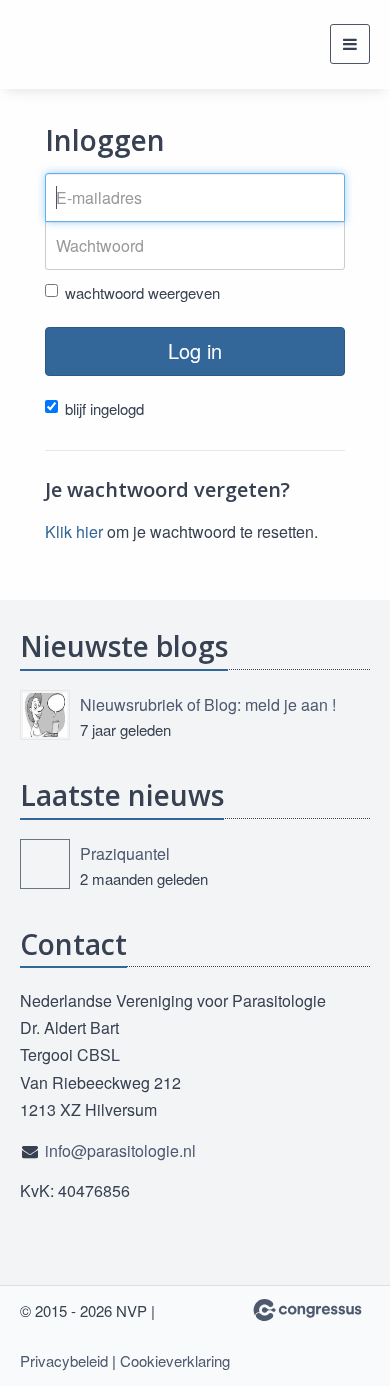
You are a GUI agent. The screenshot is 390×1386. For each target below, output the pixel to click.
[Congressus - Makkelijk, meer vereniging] (307, 1310)
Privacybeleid (64, 1360)
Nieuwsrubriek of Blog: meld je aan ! (208, 704)
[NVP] (70, 44)
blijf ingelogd (104, 408)
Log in (195, 350)
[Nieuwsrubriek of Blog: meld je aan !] (45, 715)
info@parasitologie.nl (120, 1150)
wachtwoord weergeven (142, 292)
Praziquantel (125, 853)
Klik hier (74, 531)
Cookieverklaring (175, 1360)
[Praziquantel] (45, 864)
